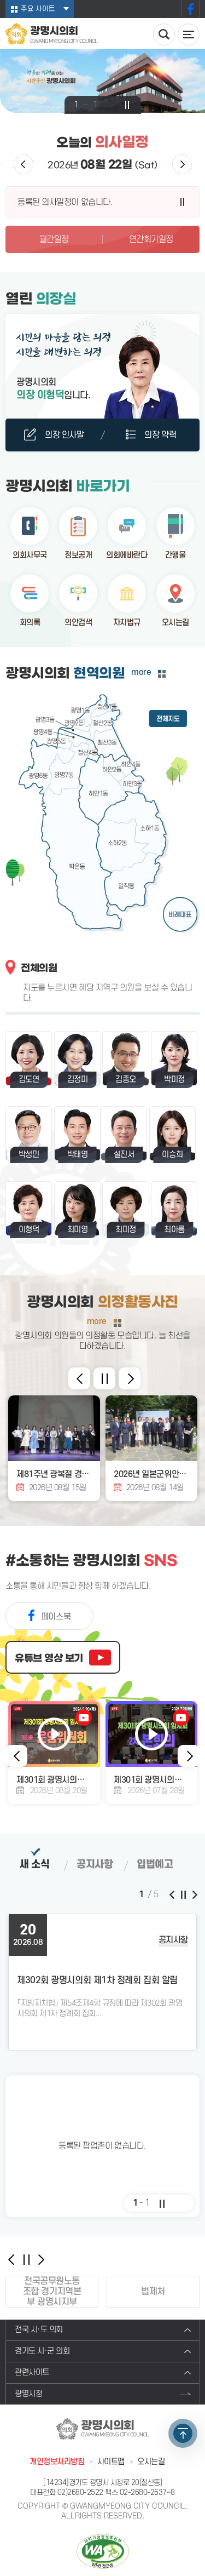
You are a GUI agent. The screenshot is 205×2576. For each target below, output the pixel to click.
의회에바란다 (127, 555)
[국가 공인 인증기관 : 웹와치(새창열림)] (103, 2551)
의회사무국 (30, 555)
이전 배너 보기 (11, 2259)
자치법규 (127, 623)
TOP (183, 2433)
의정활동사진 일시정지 (104, 1378)
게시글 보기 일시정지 (183, 1894)
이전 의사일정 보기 (24, 164)
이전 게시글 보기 (172, 1894)
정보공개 (78, 555)
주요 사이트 (38, 9)
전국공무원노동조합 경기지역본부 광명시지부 (52, 2292)
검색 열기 (164, 35)
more (141, 672)
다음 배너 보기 (41, 2259)
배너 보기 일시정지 (26, 2259)
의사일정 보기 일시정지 (183, 202)
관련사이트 (32, 2372)
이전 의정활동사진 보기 (79, 1378)
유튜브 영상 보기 (49, 1658)
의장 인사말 (64, 435)
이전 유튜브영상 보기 (16, 1756)
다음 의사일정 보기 (182, 164)
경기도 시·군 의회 (42, 2351)
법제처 (153, 2292)
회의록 (30, 623)
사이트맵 (111, 2462)
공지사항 (95, 1865)
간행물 (175, 555)
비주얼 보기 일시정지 (127, 105)
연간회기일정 (151, 239)
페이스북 (191, 9)
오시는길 (175, 623)
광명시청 (28, 2394)
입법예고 (155, 1865)
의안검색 (78, 623)
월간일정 (54, 239)
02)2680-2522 (80, 2492)
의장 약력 (160, 435)
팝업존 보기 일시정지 (162, 2203)
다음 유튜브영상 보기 (189, 1756)
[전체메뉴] (189, 35)
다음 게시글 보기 (194, 1894)
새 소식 (34, 1865)
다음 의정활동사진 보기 (130, 1378)
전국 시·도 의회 (39, 2330)
